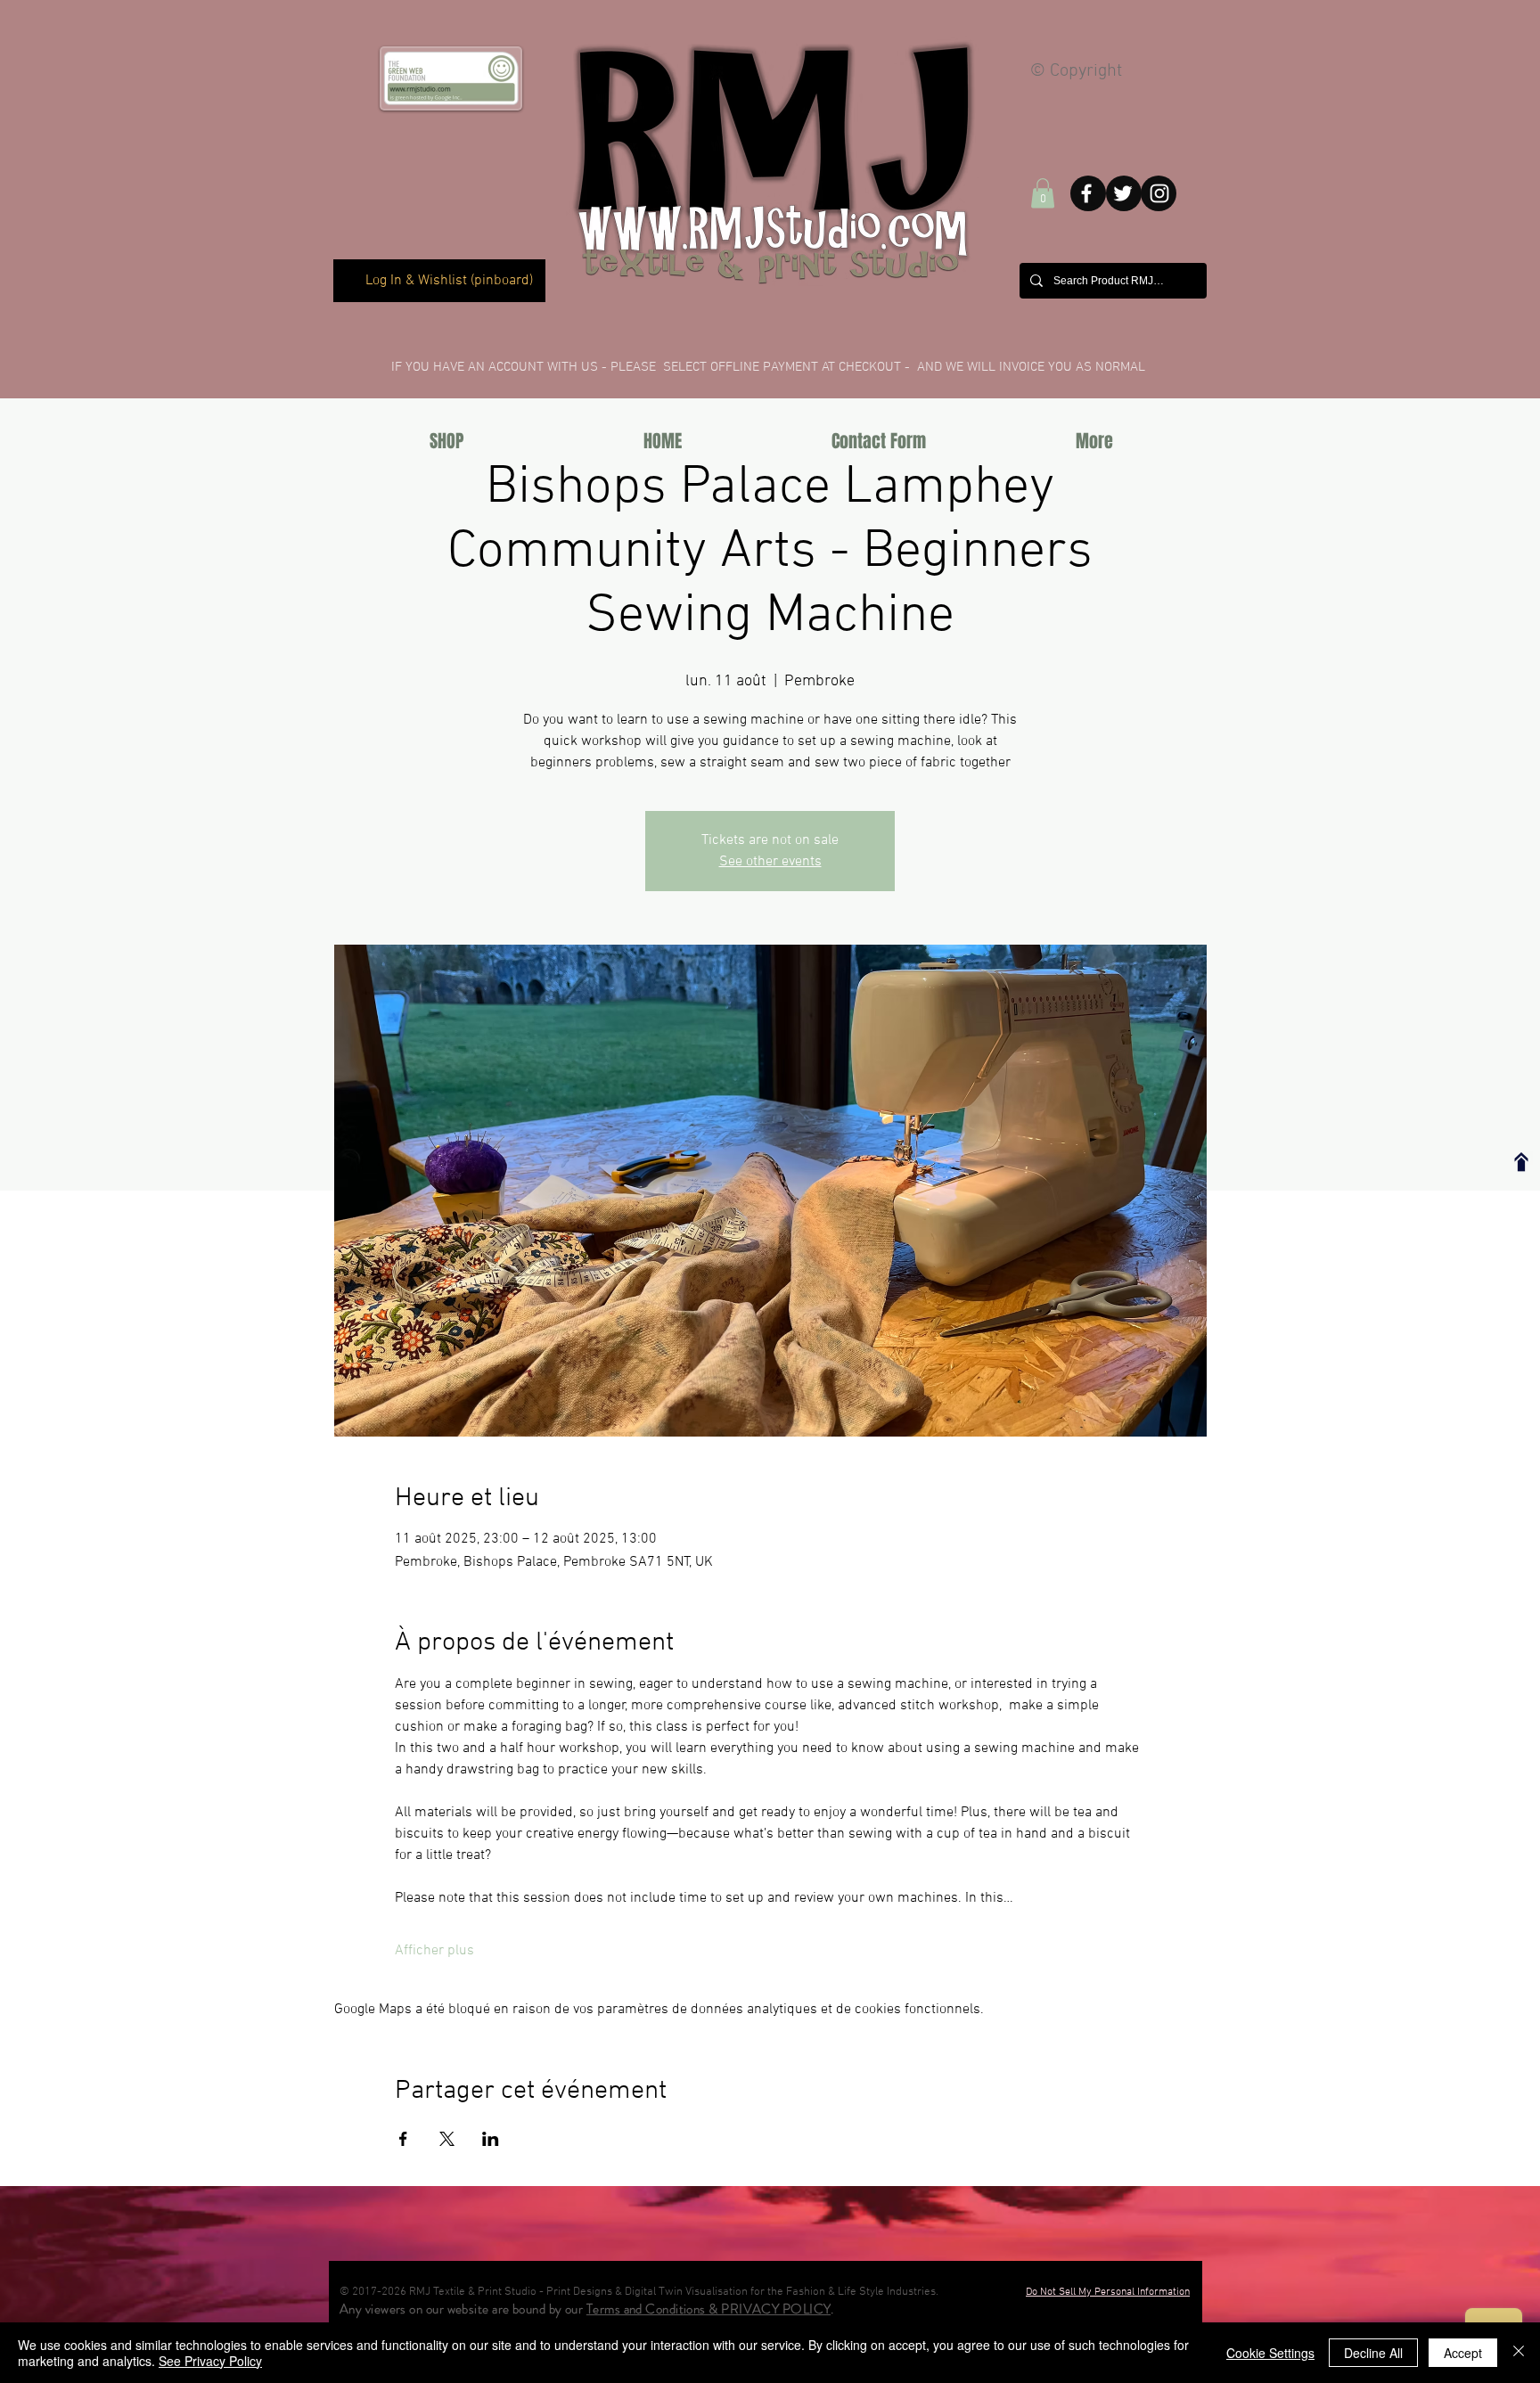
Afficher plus (434, 1951)
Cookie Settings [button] (1270, 2353)
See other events (770, 862)
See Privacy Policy (210, 2361)
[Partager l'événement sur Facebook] (403, 2139)
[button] (1043, 193)
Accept (1463, 2353)
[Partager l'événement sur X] (447, 2139)
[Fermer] (1519, 2353)
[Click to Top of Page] (1521, 1162)
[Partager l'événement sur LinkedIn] (491, 2139)
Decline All (1373, 2353)
